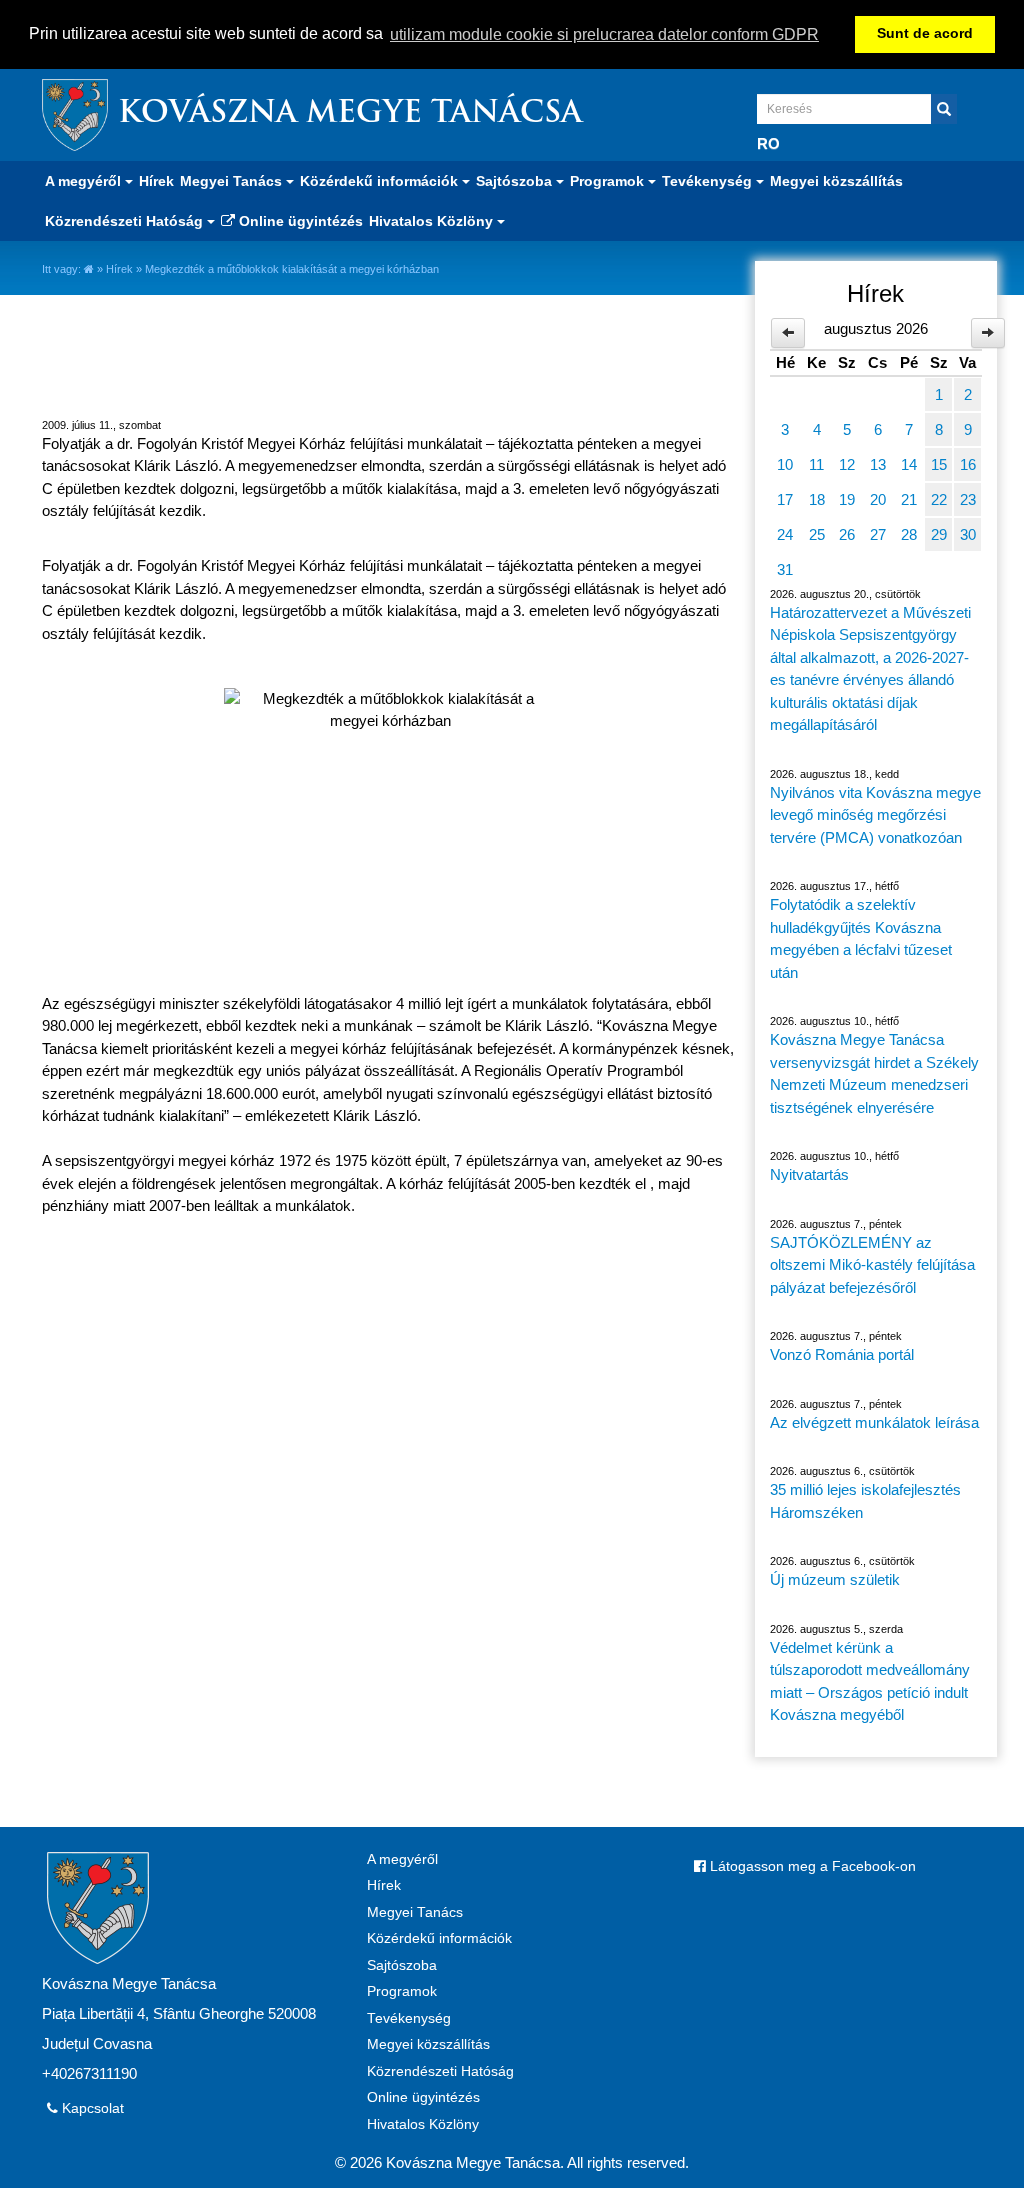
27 (878, 534)
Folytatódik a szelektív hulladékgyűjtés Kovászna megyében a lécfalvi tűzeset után (861, 938)
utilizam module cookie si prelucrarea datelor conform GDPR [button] (604, 34)
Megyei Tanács (415, 1912)
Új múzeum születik (835, 1579)
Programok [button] (609, 181)
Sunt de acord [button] (925, 33)
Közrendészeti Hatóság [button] (126, 221)
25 (817, 534)
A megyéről (402, 1859)
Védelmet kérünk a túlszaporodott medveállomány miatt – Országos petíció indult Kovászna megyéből (870, 1681)
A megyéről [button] (85, 181)
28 (909, 534)
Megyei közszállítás (836, 181)
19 (847, 499)
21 (909, 499)
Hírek (156, 181)
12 (847, 464)
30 (968, 534)
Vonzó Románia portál (842, 1354)
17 (785, 499)
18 (817, 499)
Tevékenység (409, 2018)
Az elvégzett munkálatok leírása (874, 1422)
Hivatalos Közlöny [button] (433, 221)
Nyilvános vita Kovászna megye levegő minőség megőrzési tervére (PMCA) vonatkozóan (875, 815)
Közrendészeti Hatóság (440, 2071)
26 (847, 534)
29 (939, 534)
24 (785, 534)
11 (816, 464)
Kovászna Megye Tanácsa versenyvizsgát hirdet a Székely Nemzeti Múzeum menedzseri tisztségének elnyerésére (874, 1073)
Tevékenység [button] (709, 181)
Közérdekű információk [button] (381, 181)
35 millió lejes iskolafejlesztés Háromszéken (865, 1501)
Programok (402, 1991)
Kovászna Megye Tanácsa (350, 114)
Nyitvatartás (809, 1174)
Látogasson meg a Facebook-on (811, 1866)
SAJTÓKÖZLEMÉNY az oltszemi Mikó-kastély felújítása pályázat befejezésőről (872, 1265)
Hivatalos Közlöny (423, 2124)
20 (878, 499)
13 (878, 464)
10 (785, 464)
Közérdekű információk (439, 1938)
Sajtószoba (402, 1965)
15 (939, 464)
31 (785, 569)
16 (968, 464)
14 (909, 464)
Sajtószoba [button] (516, 181)
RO (768, 143)
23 (968, 499)
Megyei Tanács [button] (233, 181)
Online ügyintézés (299, 221)
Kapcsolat (91, 2108)
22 (939, 499)
